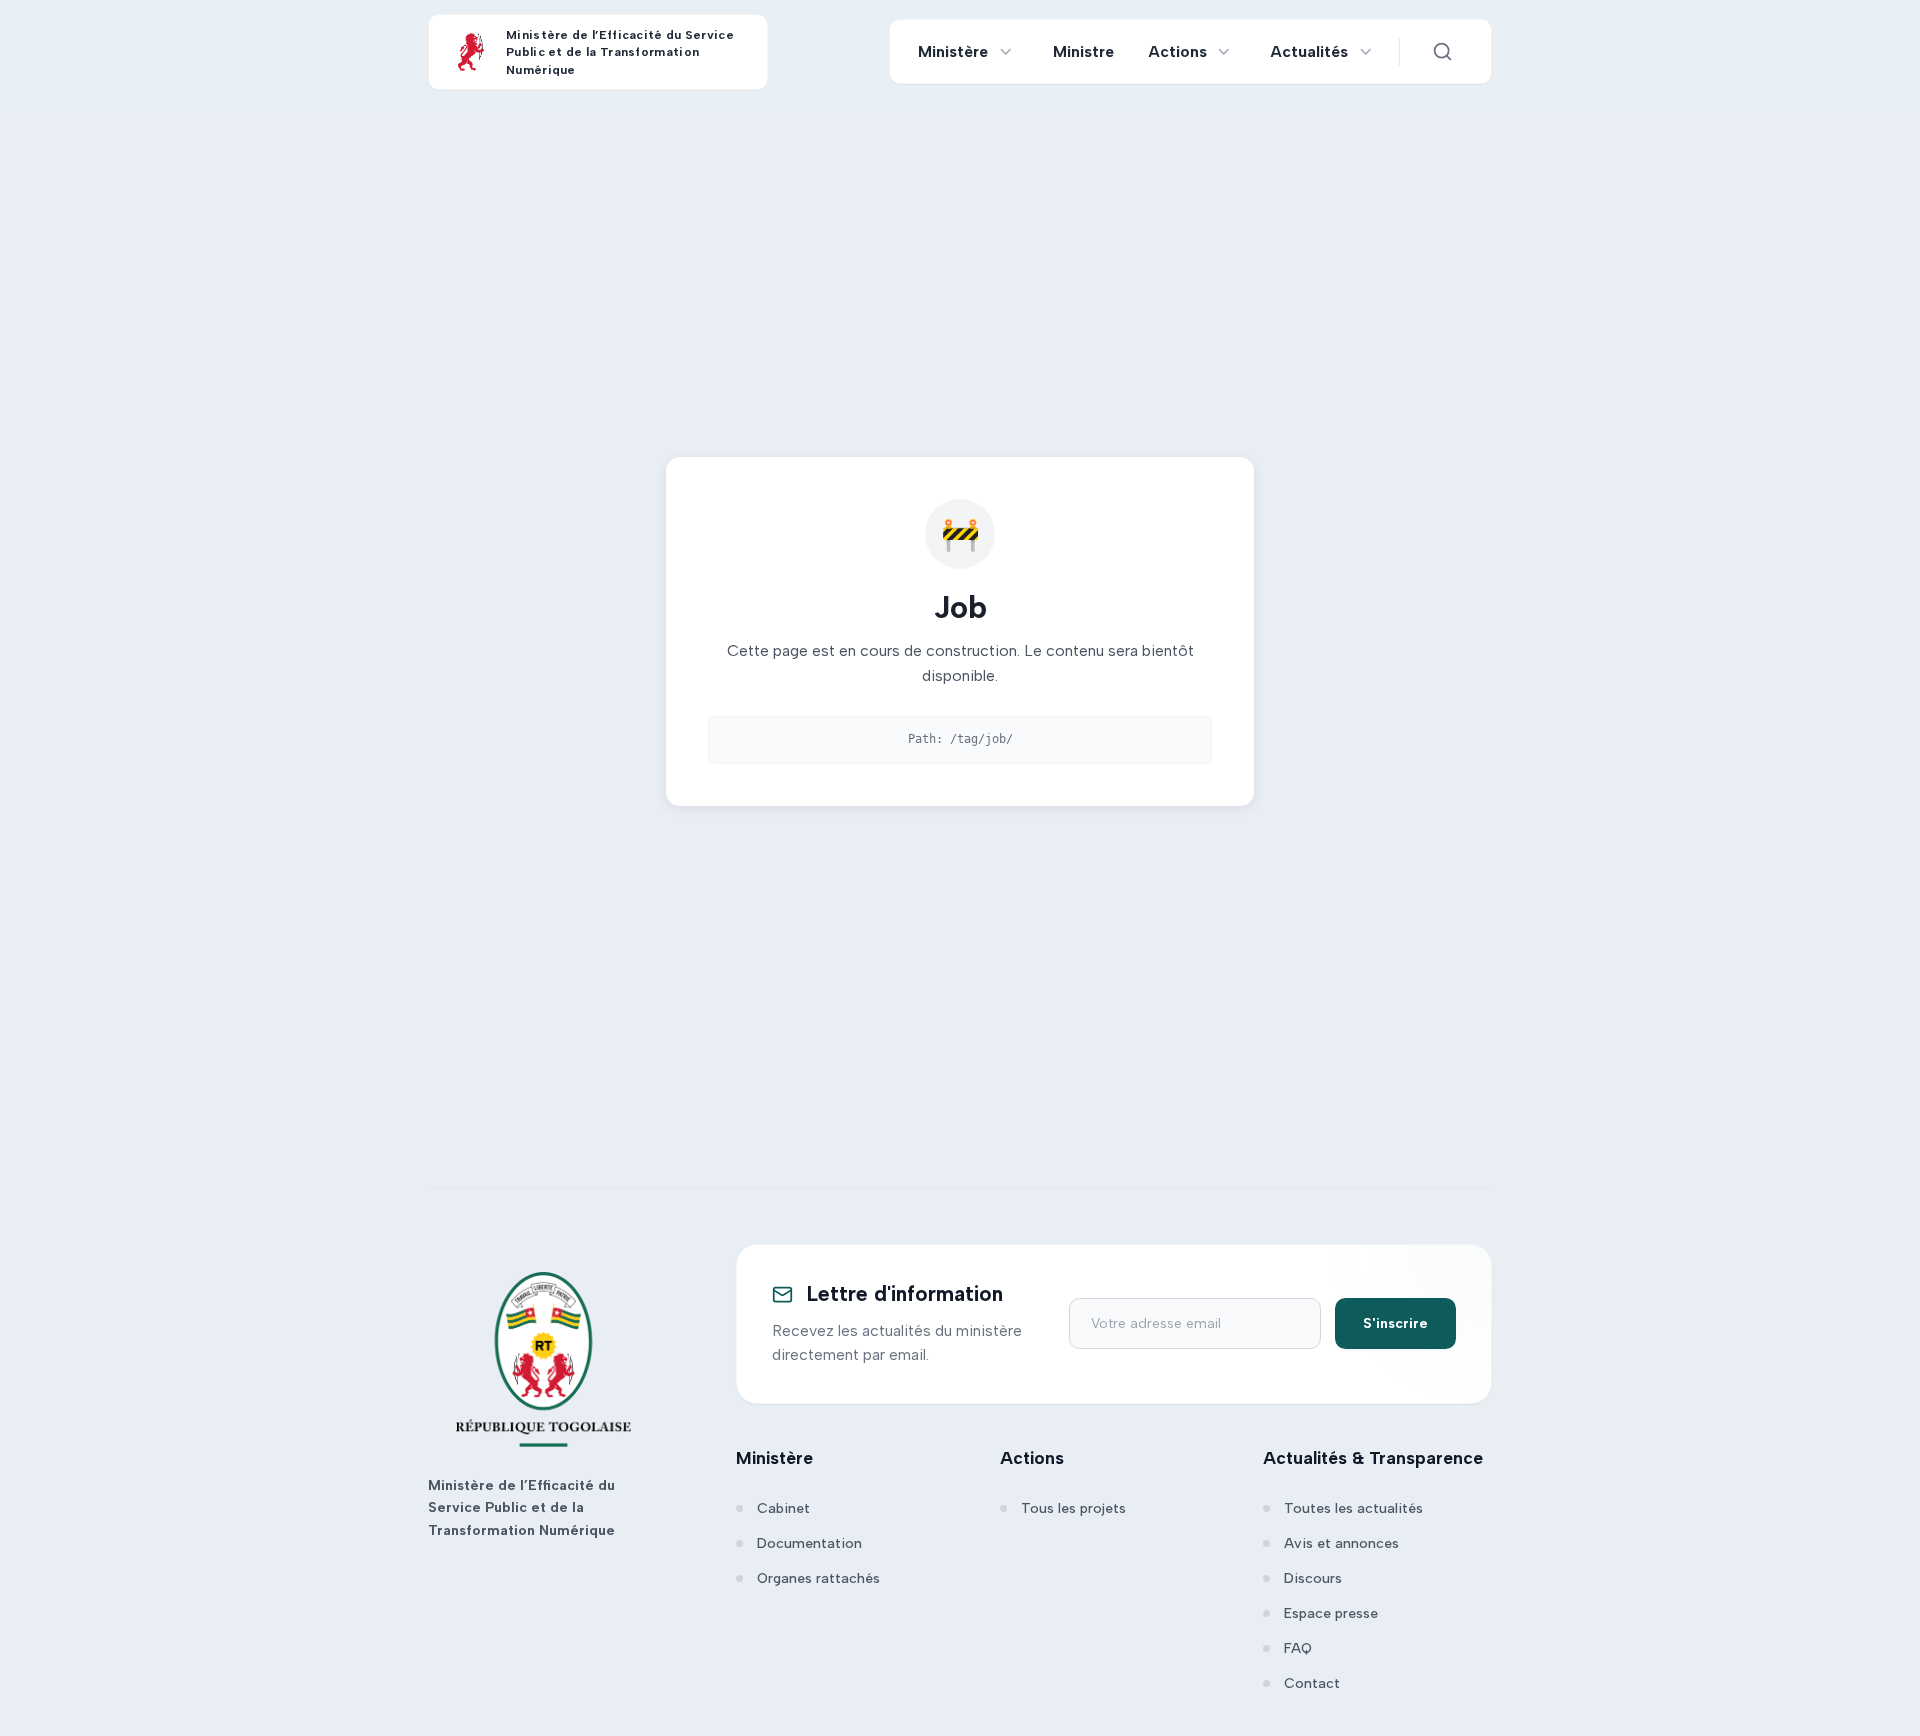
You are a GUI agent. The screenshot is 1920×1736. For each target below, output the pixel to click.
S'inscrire (1395, 1323)
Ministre (1083, 51)
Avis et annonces (1341, 1543)
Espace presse (1331, 1613)
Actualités (1309, 51)
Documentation (809, 1543)
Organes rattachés (818, 1578)
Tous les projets (1073, 1508)
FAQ (1298, 1648)
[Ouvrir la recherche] (1442, 52)
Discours (1313, 1578)
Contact (1312, 1683)
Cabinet (783, 1508)
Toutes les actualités (1353, 1508)
